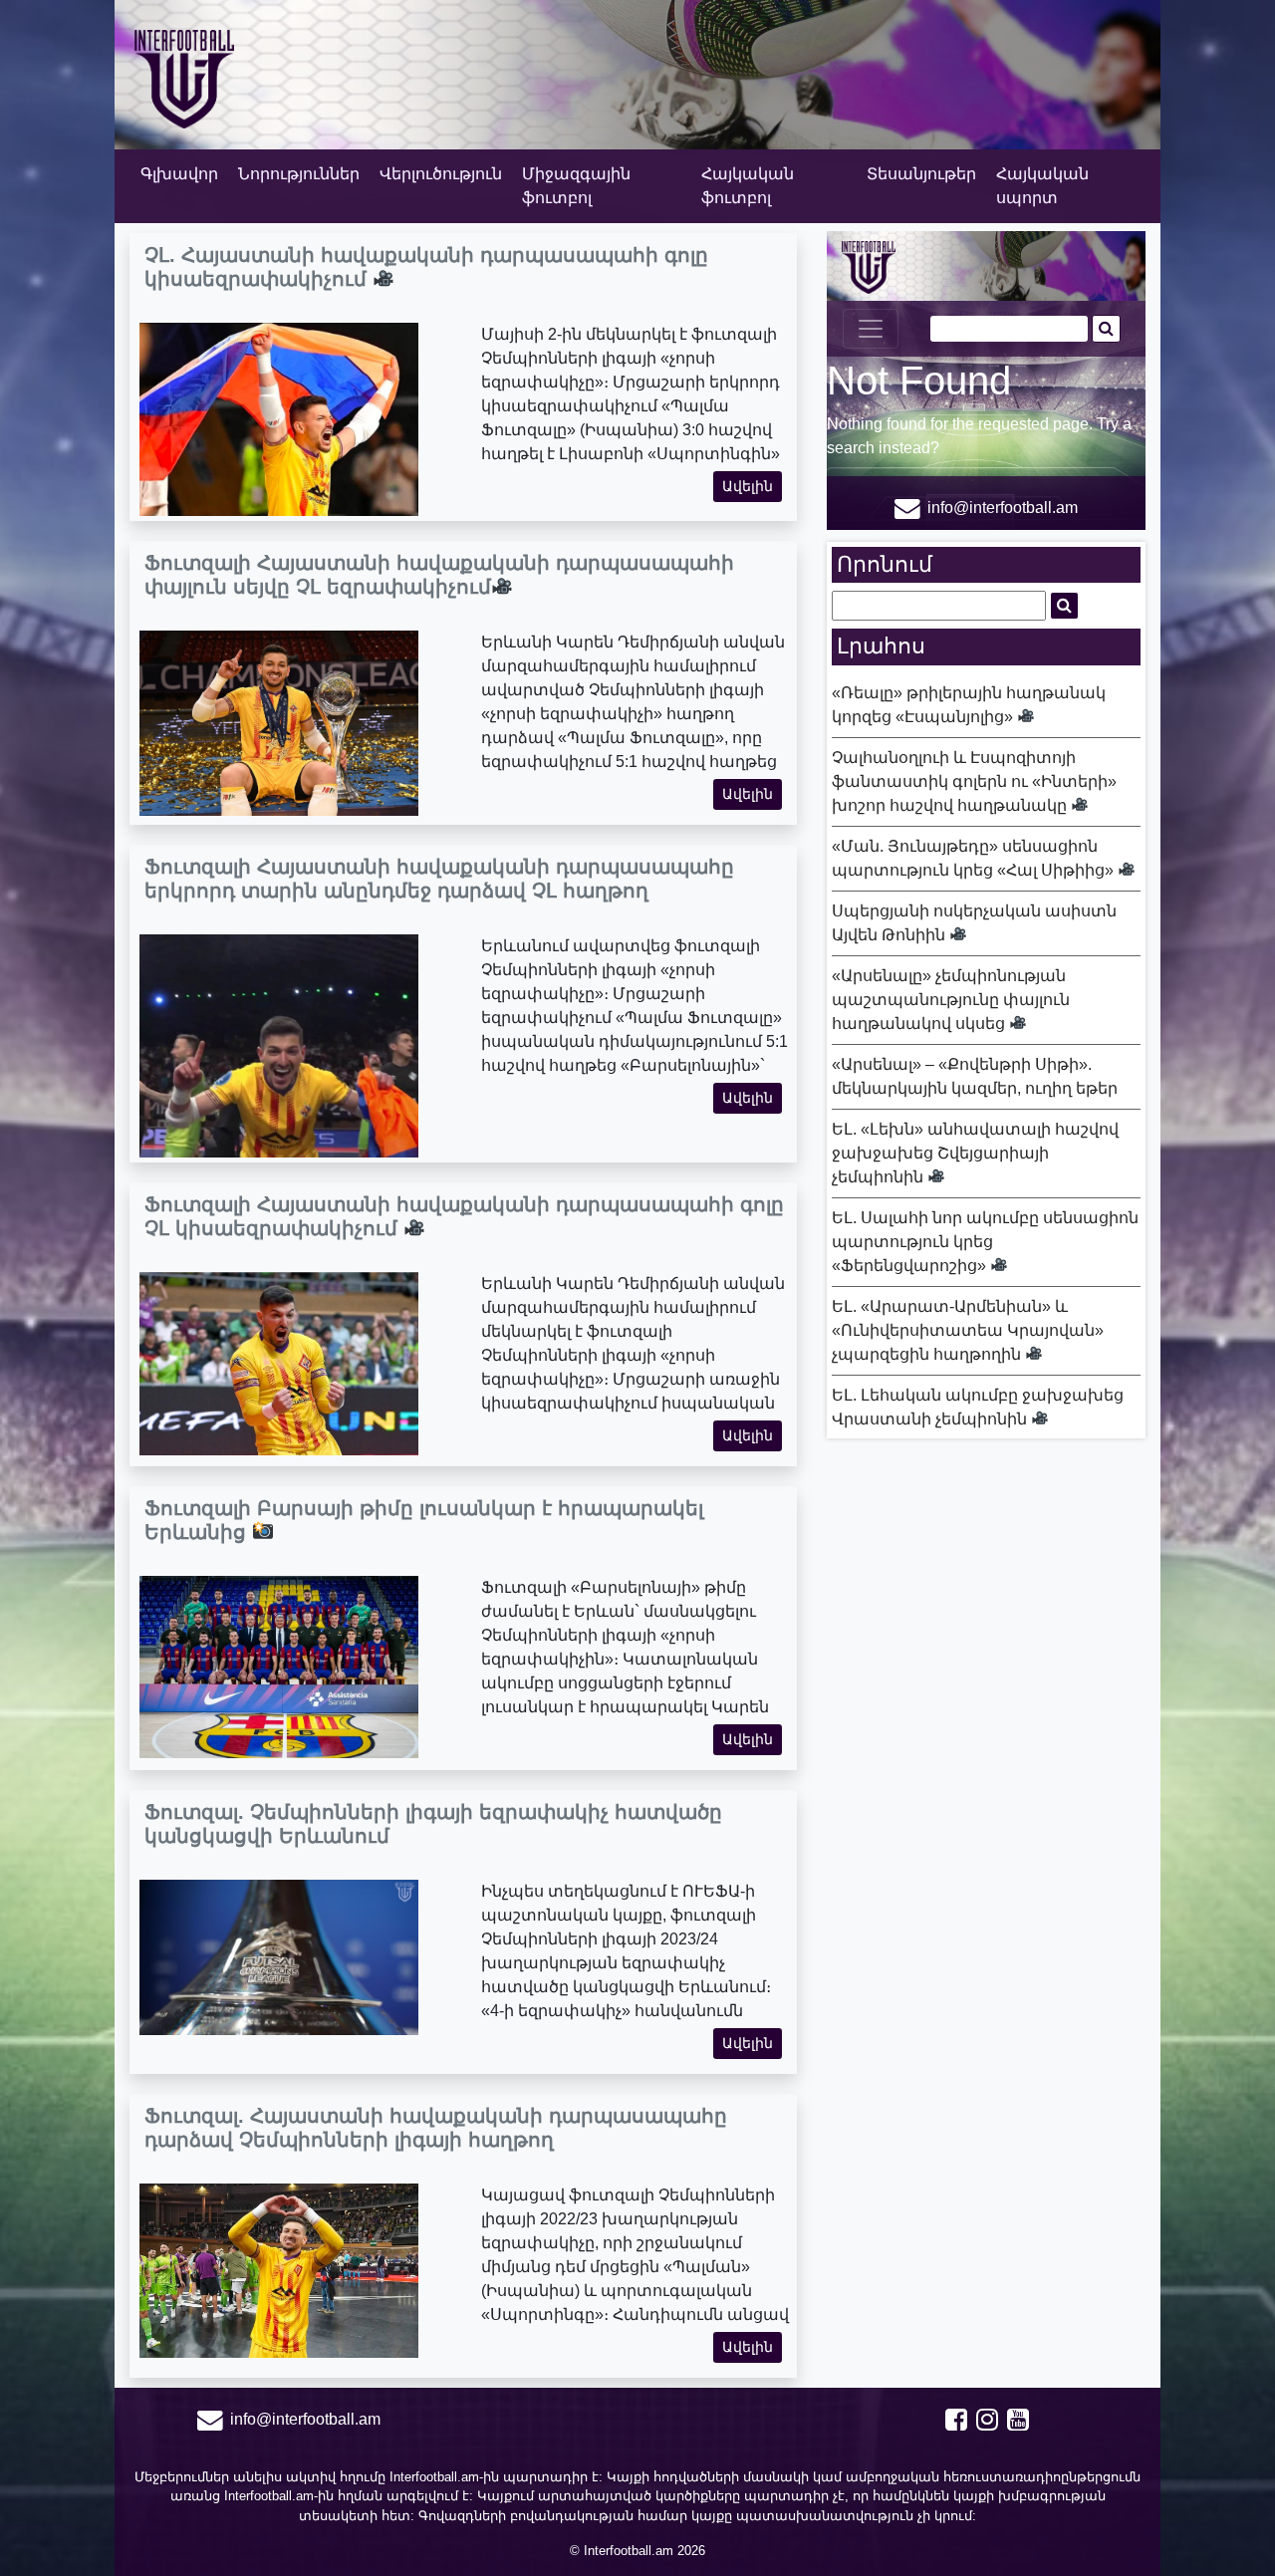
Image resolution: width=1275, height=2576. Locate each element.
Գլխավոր (179, 174)
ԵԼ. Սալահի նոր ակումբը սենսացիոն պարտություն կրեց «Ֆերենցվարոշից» (985, 1242)
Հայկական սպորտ (1042, 186)
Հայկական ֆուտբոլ (748, 186)
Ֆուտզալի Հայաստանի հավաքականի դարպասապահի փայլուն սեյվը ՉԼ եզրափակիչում (439, 575)
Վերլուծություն (441, 174)
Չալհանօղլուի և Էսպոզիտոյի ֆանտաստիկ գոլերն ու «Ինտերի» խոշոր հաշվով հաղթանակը (974, 781)
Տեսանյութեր (921, 174)
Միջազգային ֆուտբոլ (576, 186)
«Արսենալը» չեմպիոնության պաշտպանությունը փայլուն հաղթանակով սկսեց (951, 1000)
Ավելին (748, 486)
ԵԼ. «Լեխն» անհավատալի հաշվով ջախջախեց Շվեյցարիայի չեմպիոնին (975, 1153)
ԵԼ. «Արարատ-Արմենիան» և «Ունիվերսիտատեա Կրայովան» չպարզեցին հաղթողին (968, 1330)
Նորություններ (299, 174)
